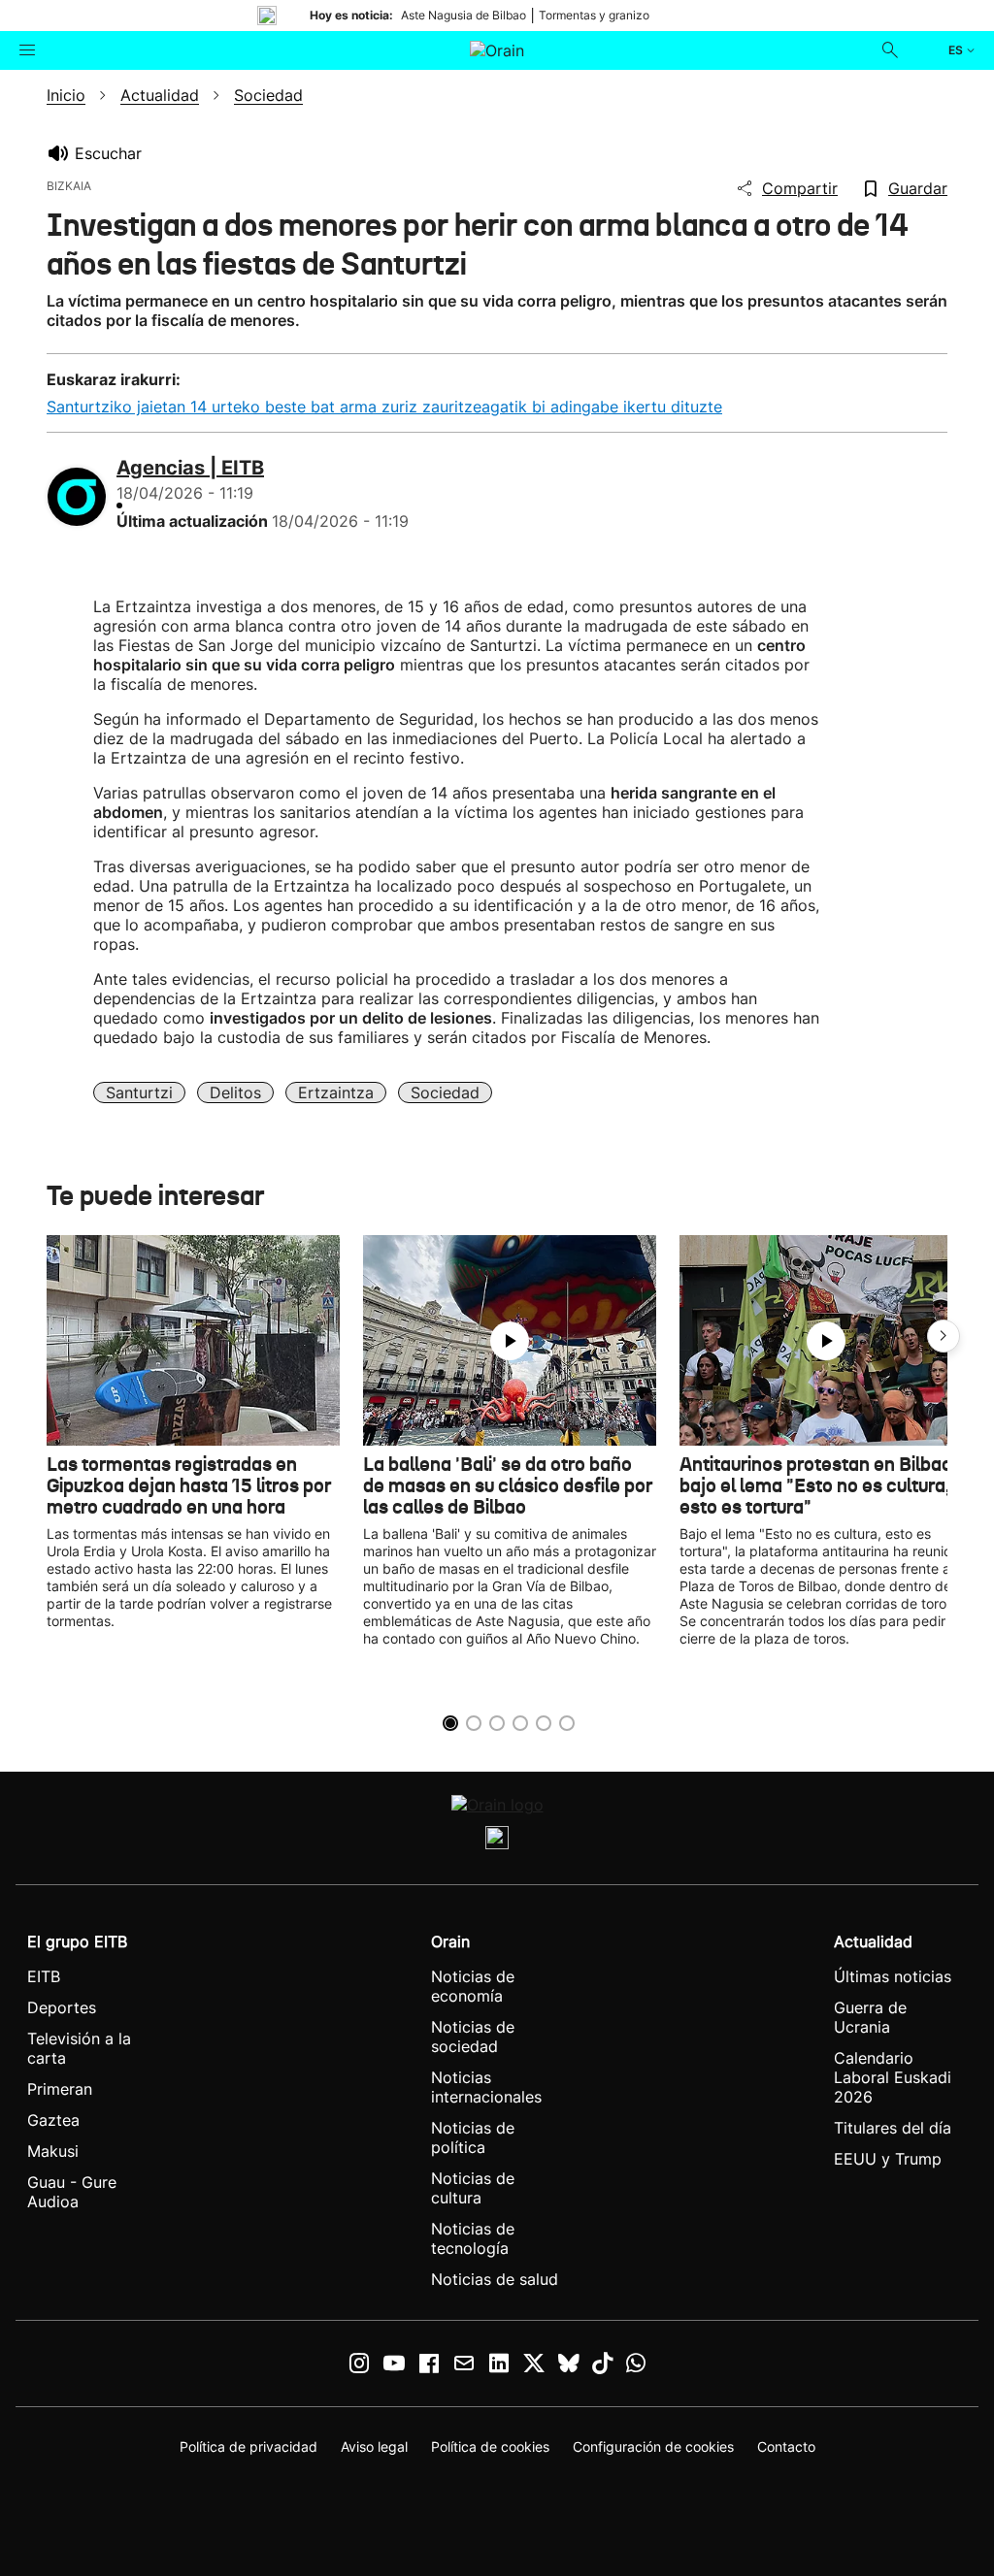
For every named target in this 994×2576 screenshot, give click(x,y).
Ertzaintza (336, 1092)
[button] (944, 1336)
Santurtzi (139, 1092)
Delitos (235, 1092)
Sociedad (445, 1092)
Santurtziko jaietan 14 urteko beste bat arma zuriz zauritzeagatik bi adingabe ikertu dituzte (384, 407)
